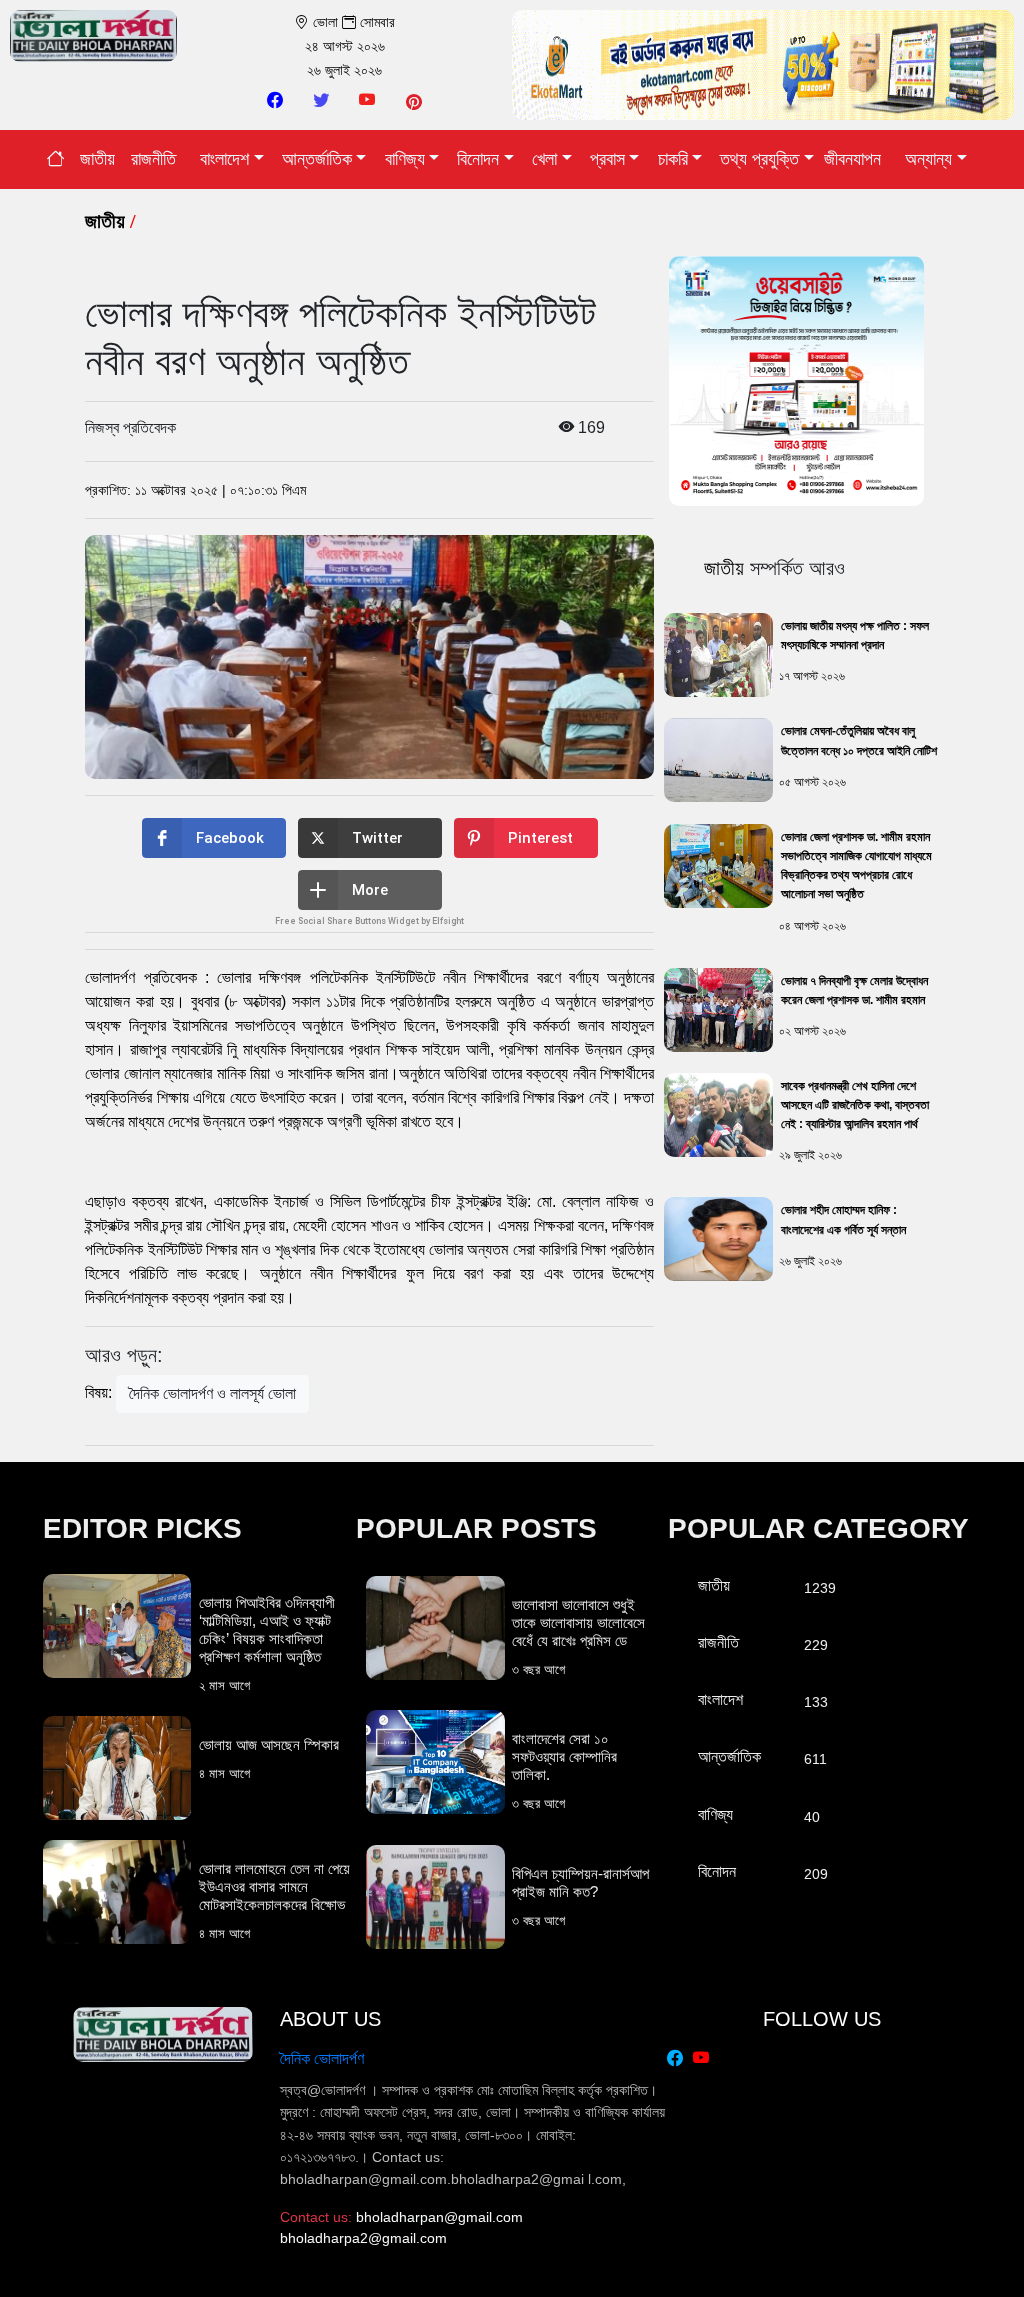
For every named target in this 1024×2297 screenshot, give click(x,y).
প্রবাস (607, 159)
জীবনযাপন (852, 159)
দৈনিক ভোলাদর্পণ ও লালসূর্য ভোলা (212, 1393)
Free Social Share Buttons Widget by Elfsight (369, 921)
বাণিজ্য (405, 159)
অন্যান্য (928, 159)
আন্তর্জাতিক (317, 159)
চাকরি (673, 159)
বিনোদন (478, 159)
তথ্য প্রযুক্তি (759, 159)
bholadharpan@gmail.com (439, 2217)
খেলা (544, 159)
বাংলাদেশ (224, 159)
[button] (214, 838)
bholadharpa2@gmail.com (363, 2238)
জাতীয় (97, 159)
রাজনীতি (153, 159)
